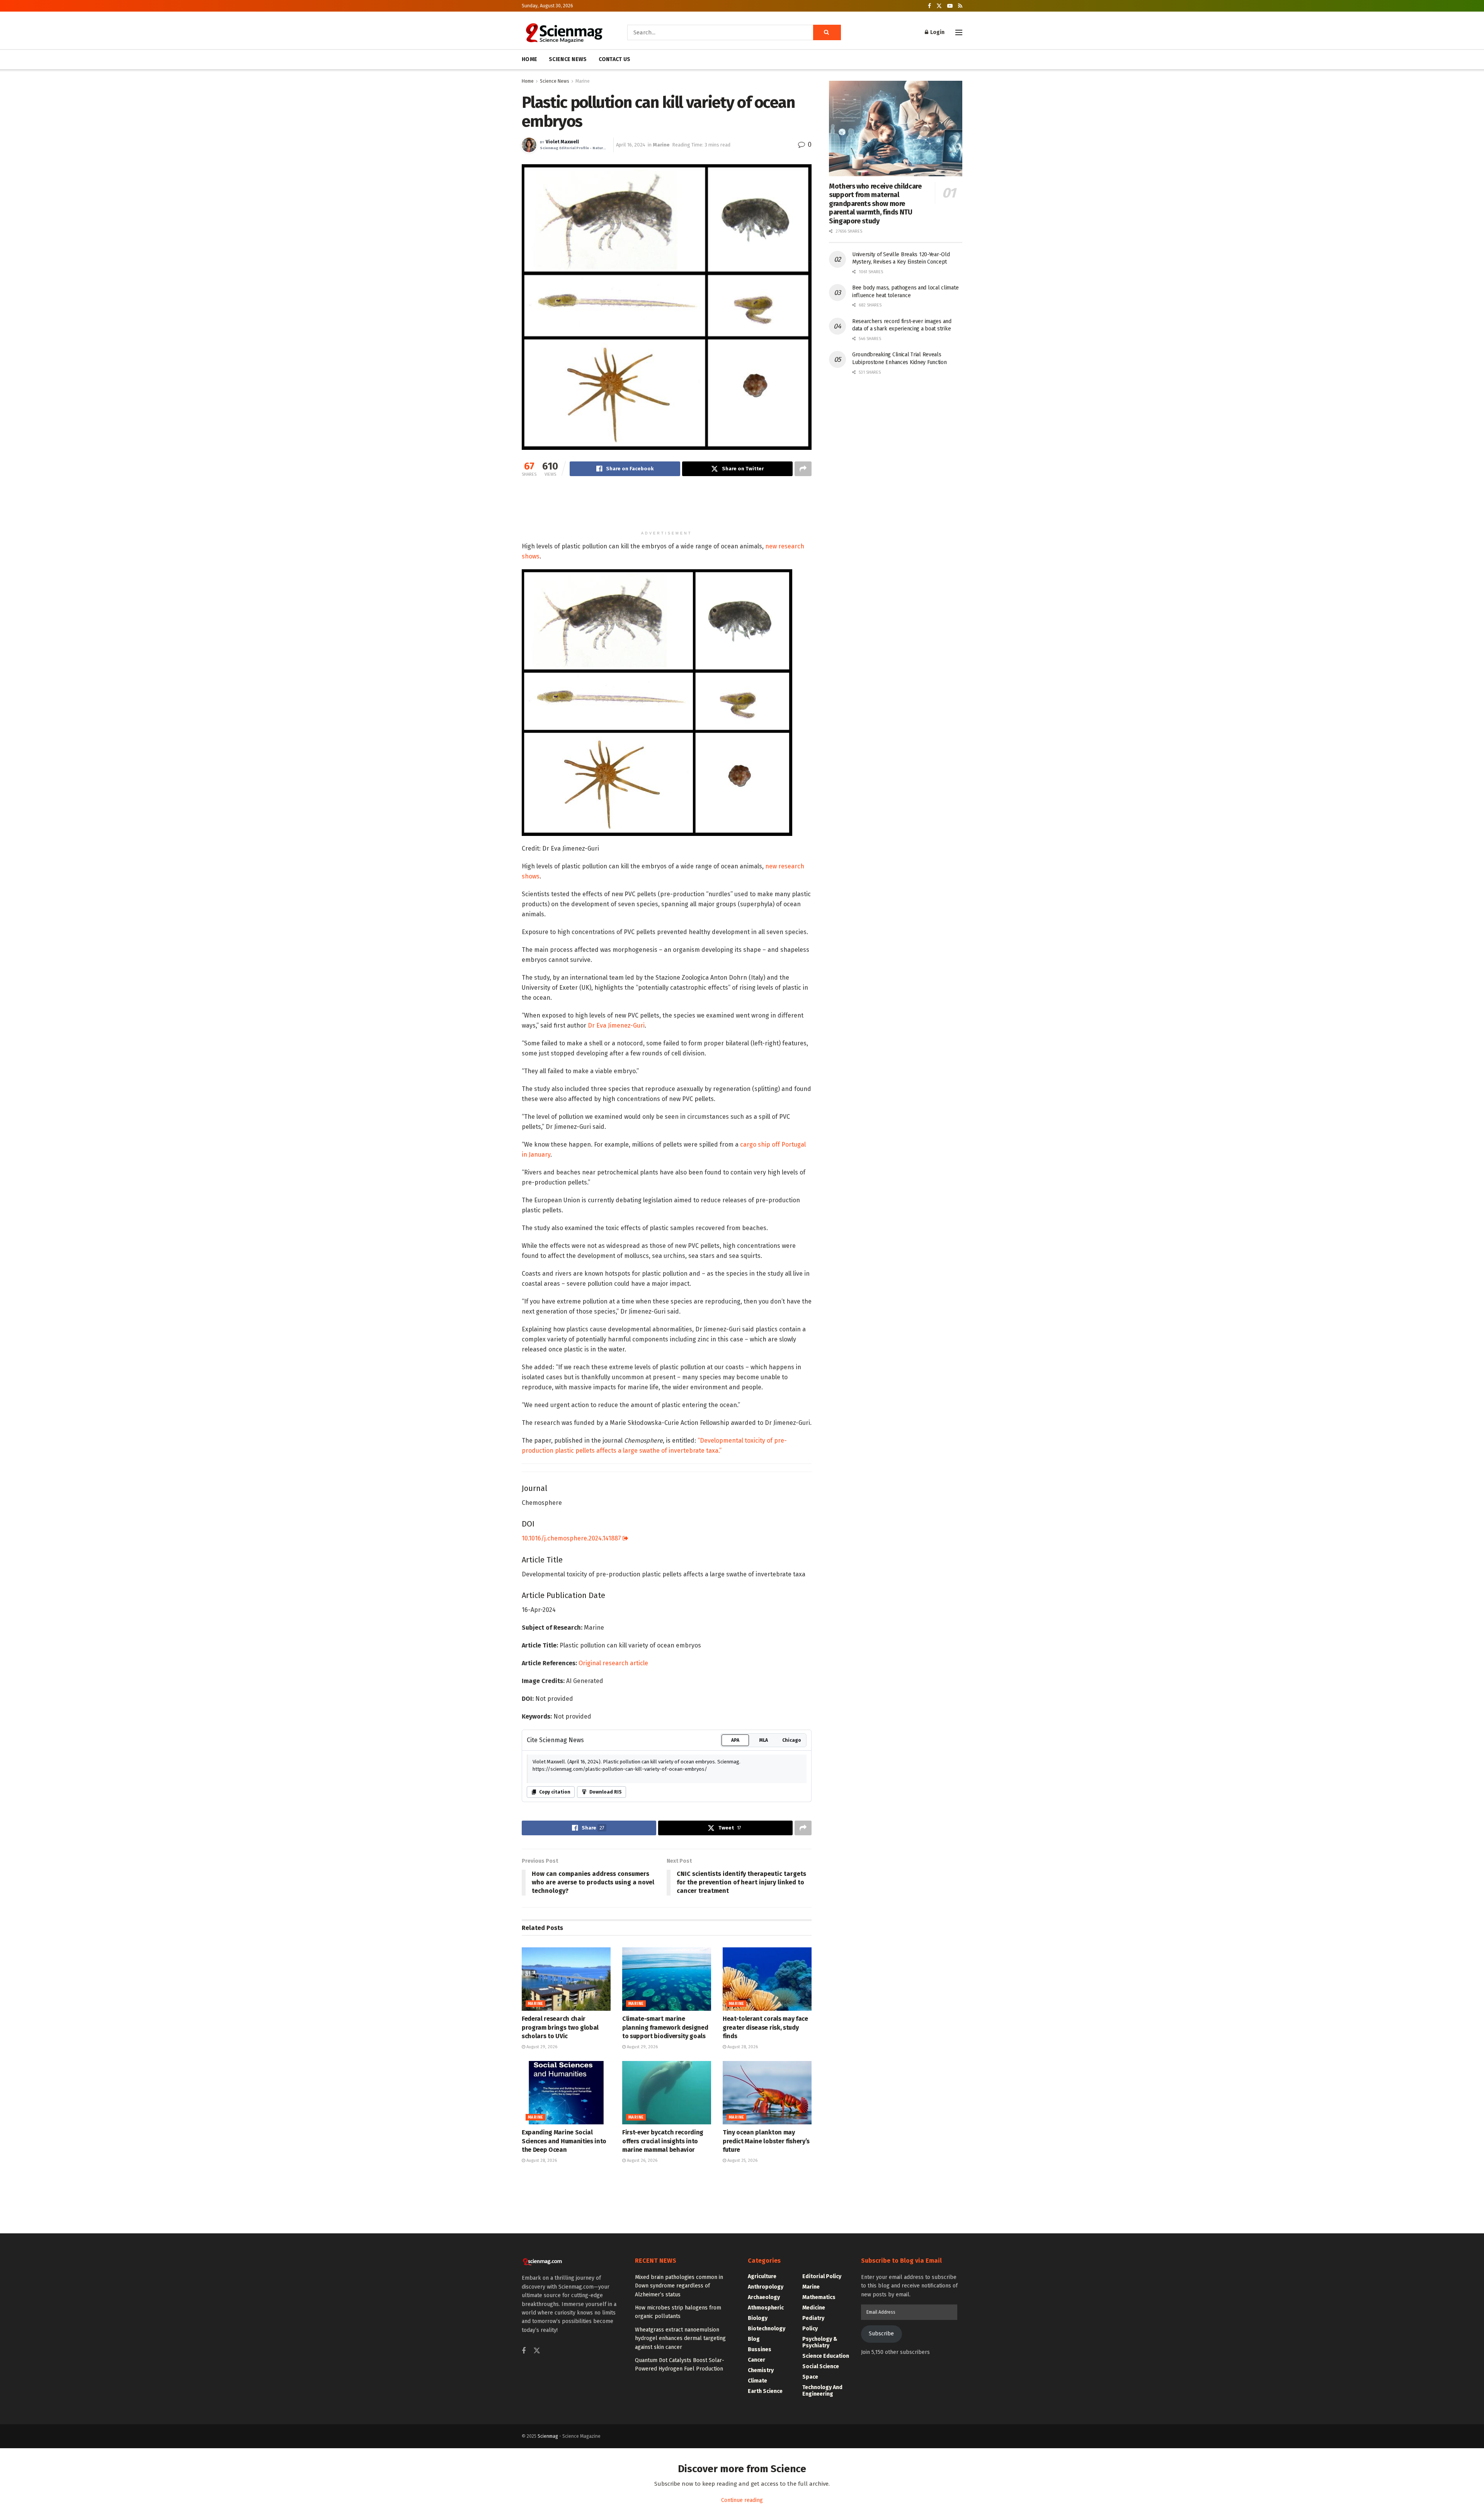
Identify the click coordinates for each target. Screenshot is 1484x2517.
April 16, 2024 (631, 145)
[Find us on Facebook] (929, 6)
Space (810, 2377)
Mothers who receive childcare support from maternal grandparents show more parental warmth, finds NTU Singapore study (875, 204)
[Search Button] (827, 32)
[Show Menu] (959, 32)
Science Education (826, 2356)
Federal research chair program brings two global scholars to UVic (560, 2027)
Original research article (613, 1663)
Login (937, 32)
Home (528, 81)
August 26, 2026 (642, 2160)
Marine (583, 81)
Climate (757, 2381)
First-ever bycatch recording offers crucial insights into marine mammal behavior (663, 2141)
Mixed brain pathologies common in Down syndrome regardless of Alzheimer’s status (679, 2286)
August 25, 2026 (742, 2160)
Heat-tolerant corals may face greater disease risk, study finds (765, 2027)
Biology (758, 2318)
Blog (754, 2339)
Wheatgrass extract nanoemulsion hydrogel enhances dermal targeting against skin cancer (680, 2338)
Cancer (756, 2360)
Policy (810, 2329)
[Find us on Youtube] (950, 6)
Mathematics (819, 2297)
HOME (529, 59)
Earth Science (765, 2391)
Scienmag (548, 2436)
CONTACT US (615, 59)
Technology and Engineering (822, 2391)
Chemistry (761, 2370)
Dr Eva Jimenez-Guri (616, 1025)
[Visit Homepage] (564, 32)
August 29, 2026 (541, 2047)
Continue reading (742, 2500)
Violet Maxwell (562, 142)
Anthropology (766, 2287)
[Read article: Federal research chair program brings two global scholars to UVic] (566, 1979)
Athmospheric (766, 2308)
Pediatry (813, 2318)
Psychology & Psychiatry (820, 2342)
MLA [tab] (764, 1740)
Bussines (760, 2349)
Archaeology (764, 2297)
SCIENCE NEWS (568, 59)
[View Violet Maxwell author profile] (529, 145)
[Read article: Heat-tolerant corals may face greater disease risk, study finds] (767, 1979)
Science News (555, 81)
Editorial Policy (822, 2276)
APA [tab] (735, 1740)
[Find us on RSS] (960, 6)
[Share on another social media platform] (803, 469)
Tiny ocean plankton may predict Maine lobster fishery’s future (766, 2141)
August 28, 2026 (742, 2047)
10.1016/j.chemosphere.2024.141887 (572, 1538)
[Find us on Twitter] (939, 6)
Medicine (814, 2308)
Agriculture (762, 2276)
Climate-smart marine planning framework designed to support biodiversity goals (665, 2027)
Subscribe (881, 2334)
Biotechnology (767, 2329)
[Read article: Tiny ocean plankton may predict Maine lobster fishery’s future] (767, 2093)
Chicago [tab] (792, 1740)
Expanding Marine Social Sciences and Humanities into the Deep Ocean (564, 2141)
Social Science (821, 2366)
